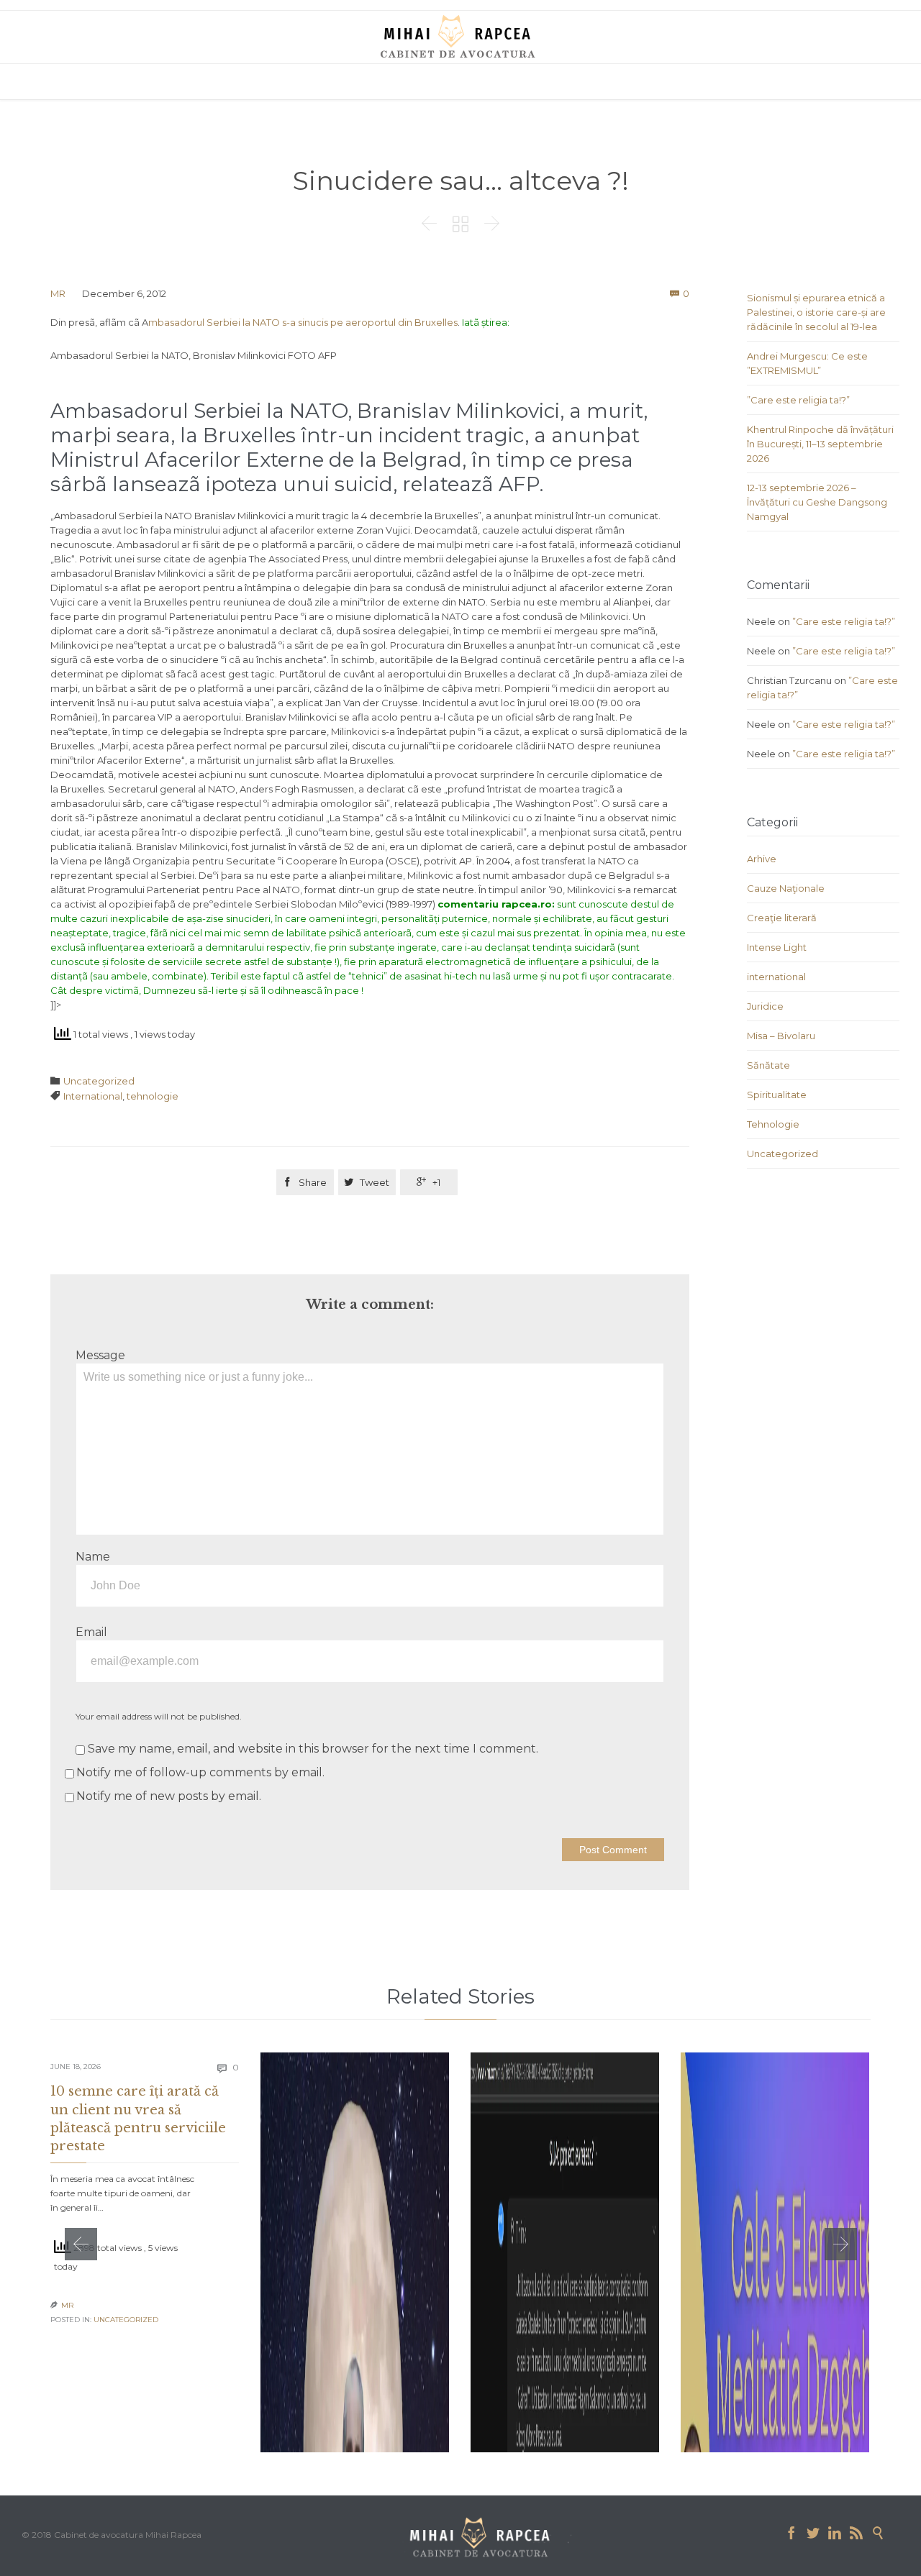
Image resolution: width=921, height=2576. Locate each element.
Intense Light (777, 947)
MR (58, 293)
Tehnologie (773, 1124)
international (776, 977)
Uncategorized (99, 1081)
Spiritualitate (777, 1095)
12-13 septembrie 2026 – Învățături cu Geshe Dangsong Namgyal (817, 502)
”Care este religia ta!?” (798, 400)
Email (91, 1632)
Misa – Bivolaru (781, 1036)
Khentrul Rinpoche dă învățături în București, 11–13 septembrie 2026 (820, 444)
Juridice (765, 1006)
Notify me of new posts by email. (169, 1796)
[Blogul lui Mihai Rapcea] (460, 36)
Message (100, 1355)
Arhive (762, 859)
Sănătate (768, 1065)
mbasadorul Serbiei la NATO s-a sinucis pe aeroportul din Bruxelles (303, 322)
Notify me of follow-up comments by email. (200, 1772)
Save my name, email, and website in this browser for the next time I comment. (312, 1749)
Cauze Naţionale (786, 888)
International (93, 1096)
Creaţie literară (782, 918)
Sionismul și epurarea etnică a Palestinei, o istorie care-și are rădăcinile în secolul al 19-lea (816, 312)
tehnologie (153, 1096)
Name (93, 1557)
